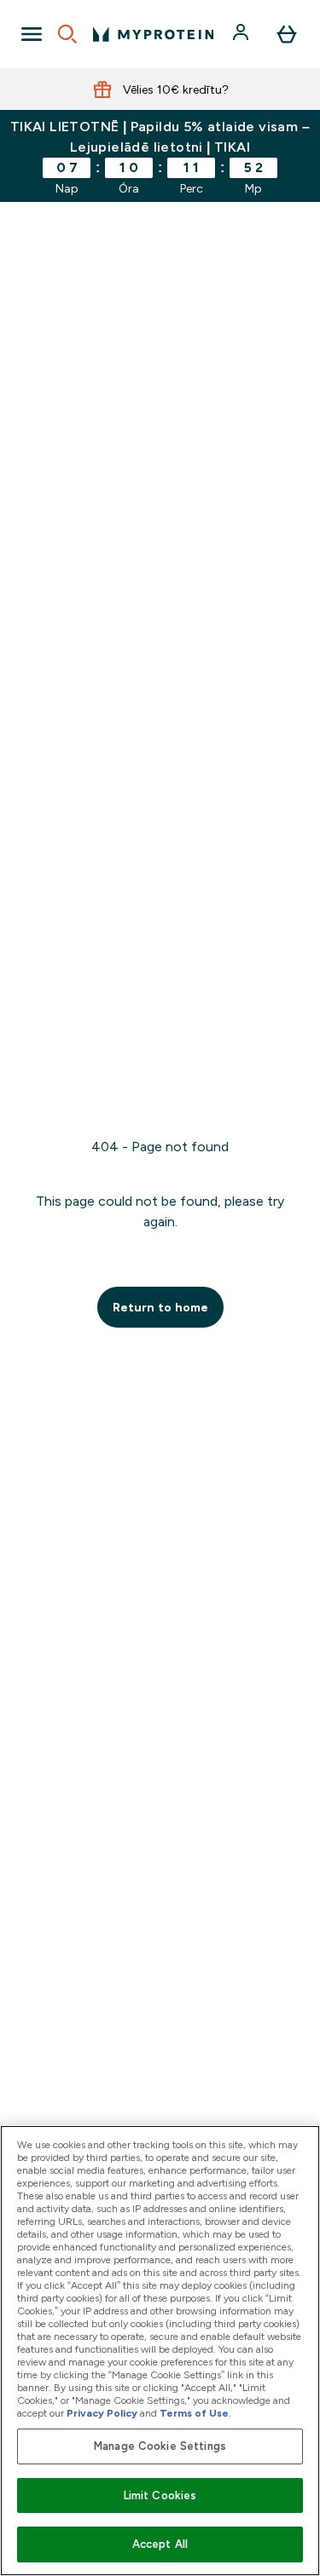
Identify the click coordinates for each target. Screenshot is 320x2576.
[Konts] (242, 34)
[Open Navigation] (32, 34)
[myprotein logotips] (153, 34)
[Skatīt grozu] (287, 34)
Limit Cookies (160, 2495)
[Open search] (67, 34)
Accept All (160, 2544)
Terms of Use (194, 2413)
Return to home (160, 1307)
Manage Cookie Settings (160, 2446)
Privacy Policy (102, 2413)
